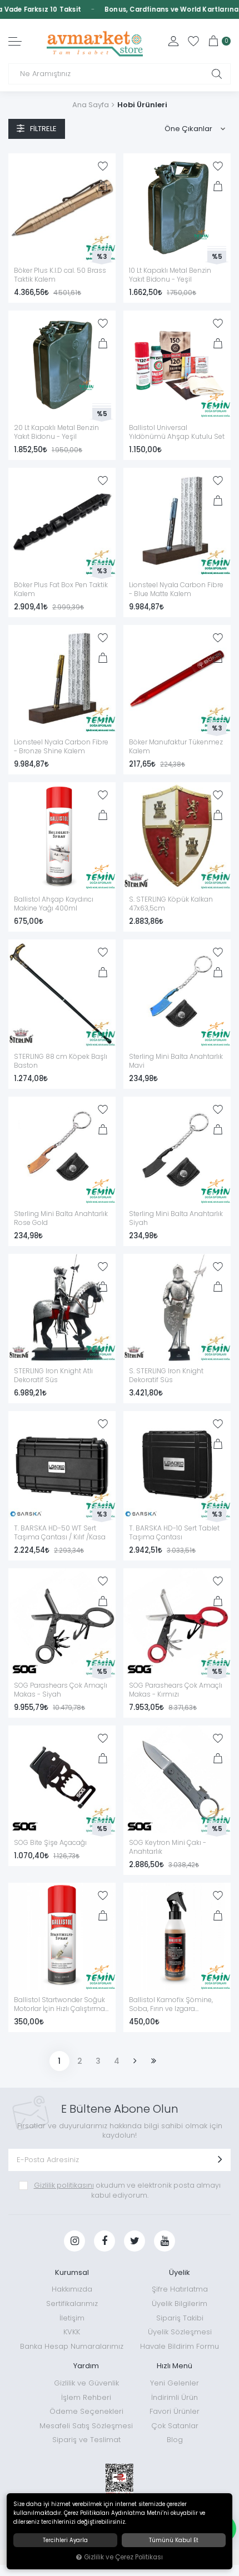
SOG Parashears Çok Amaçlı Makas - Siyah (61, 1690)
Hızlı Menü (175, 2366)
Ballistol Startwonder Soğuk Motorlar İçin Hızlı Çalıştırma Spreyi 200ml (59, 2005)
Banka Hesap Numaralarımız (72, 2346)
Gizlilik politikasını (64, 2185)
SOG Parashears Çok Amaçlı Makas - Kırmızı (176, 1690)
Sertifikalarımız (72, 2304)
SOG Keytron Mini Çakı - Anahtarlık (168, 1847)
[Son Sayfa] (154, 2061)
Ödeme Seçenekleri (86, 2411)
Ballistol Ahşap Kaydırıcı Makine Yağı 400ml (54, 904)
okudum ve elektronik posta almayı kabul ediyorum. (127, 2190)
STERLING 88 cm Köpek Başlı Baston (61, 1061)
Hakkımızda (72, 2289)
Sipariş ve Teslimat (86, 2440)
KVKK (72, 2332)
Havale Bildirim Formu (180, 2346)
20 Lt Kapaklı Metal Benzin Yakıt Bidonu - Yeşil (56, 432)
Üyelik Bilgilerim (180, 2304)
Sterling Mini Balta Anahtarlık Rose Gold (61, 1218)
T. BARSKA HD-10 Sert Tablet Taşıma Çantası (174, 1533)
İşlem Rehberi (86, 2397)
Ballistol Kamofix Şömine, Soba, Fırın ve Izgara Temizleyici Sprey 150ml (171, 2005)
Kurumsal (72, 2272)
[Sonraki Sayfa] (135, 2061)
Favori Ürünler (175, 2411)
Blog (175, 2440)
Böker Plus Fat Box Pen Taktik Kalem (61, 589)
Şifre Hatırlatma (180, 2289)
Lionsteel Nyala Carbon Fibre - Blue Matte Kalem (176, 589)
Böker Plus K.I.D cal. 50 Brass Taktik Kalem (60, 275)
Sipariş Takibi (180, 2318)
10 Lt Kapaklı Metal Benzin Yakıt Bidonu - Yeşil (170, 275)
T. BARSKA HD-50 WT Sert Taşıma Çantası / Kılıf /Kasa (60, 1533)
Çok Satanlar (175, 2426)
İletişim (72, 2318)
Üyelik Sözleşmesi (180, 2332)
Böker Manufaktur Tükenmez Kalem (176, 747)
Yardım (86, 2366)
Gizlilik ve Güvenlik (86, 2383)
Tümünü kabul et (174, 2540)
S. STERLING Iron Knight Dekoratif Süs (166, 1375)
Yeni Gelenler (175, 2383)
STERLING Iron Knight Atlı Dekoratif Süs (53, 1375)
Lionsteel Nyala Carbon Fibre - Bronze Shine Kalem (61, 747)
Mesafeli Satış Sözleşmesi (86, 2426)
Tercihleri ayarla (65, 2540)
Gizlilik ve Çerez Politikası (123, 2557)
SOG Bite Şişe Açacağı (50, 1843)
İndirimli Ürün (175, 2397)
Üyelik (180, 2272)
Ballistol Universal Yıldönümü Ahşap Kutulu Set (177, 432)
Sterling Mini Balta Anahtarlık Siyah (176, 1218)
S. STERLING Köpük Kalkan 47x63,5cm (171, 904)
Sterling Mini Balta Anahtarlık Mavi (176, 1061)
